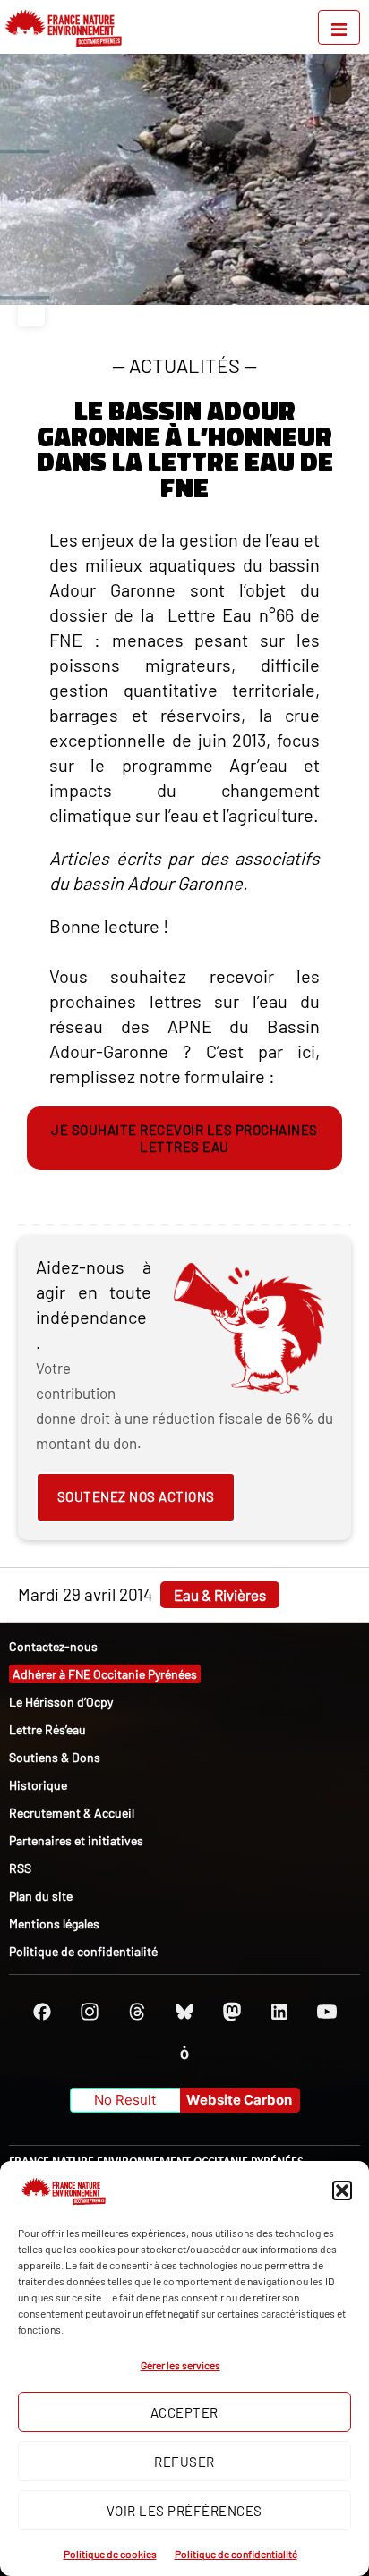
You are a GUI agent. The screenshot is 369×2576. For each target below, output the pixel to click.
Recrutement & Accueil (72, 1813)
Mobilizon (184, 2053)
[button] (342, 2190)
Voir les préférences (184, 2511)
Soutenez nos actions (136, 1496)
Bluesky (184, 2012)
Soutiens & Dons (55, 1757)
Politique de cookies (110, 2554)
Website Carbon (239, 2100)
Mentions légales (54, 1924)
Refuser (184, 2462)
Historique (38, 1785)
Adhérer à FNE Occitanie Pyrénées (105, 1674)
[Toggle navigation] (339, 27)
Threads (137, 2012)
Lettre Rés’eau (47, 1729)
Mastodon (232, 2012)
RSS (20, 1868)
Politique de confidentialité (236, 2554)
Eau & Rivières (220, 1595)
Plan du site (41, 1896)
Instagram (90, 2012)
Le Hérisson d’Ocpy (61, 1702)
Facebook (42, 2012)
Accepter (184, 2412)
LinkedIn (279, 2012)
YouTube (327, 2012)
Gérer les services (180, 2365)
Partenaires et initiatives (76, 1840)
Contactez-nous (53, 1646)
